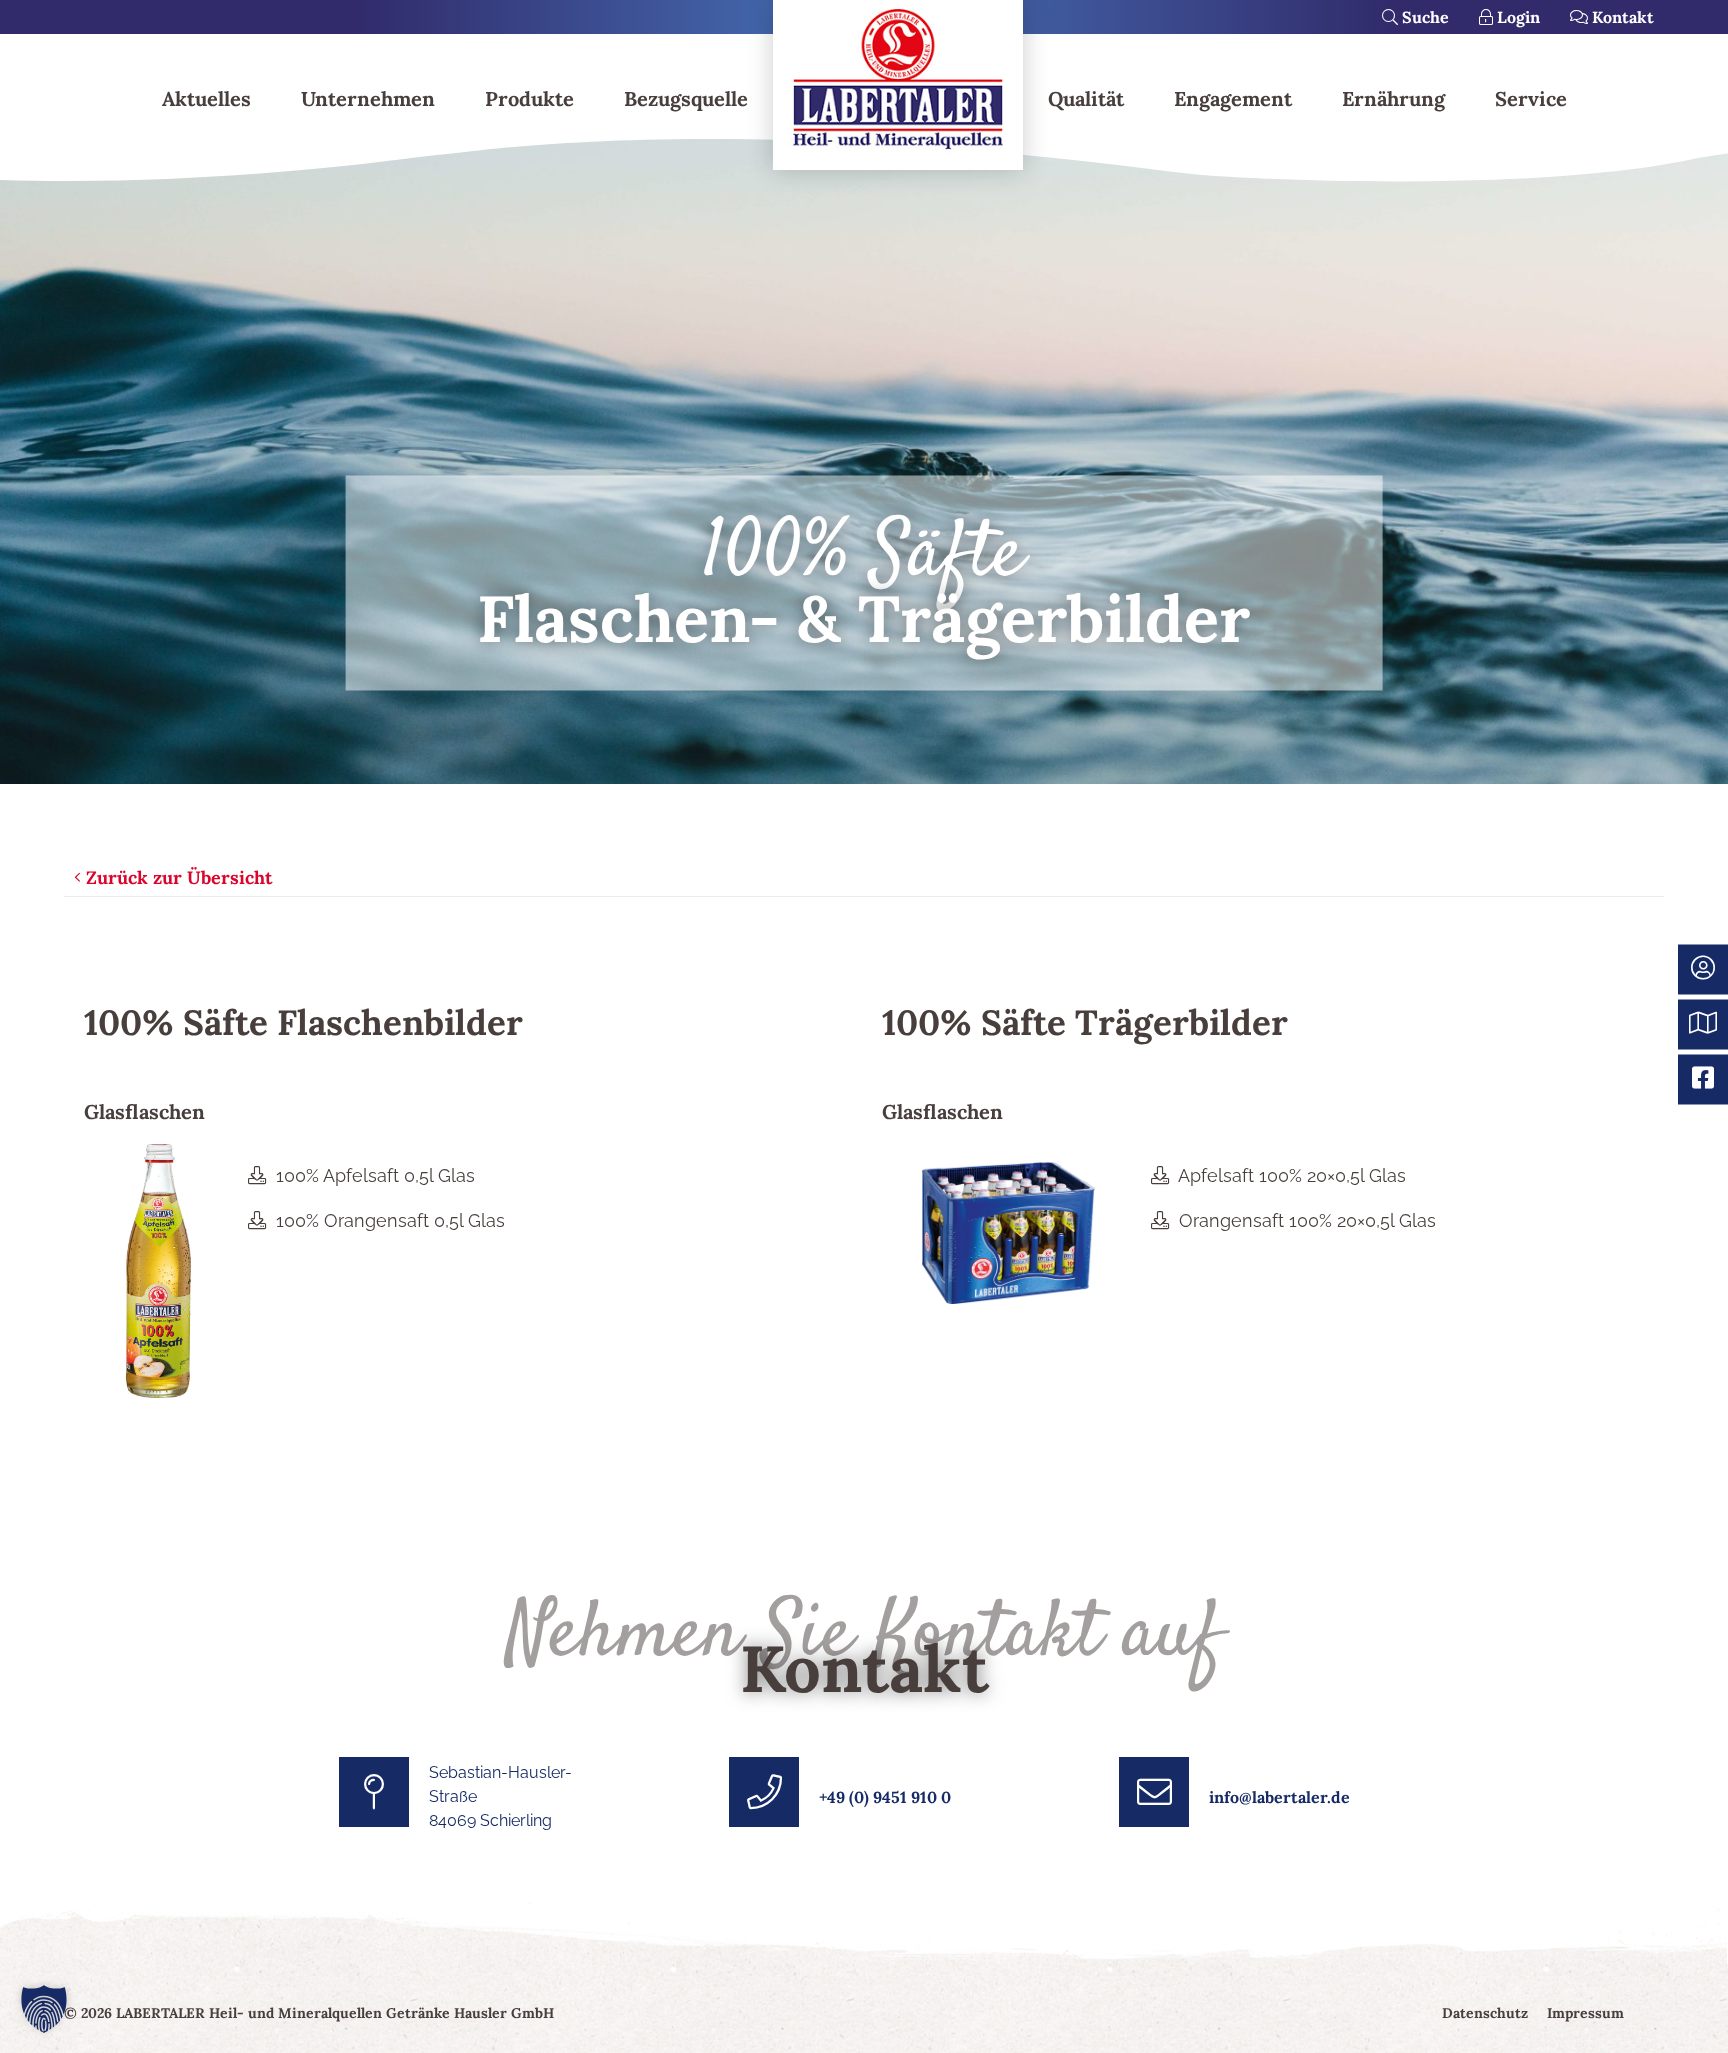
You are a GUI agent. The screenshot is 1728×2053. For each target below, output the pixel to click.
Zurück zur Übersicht (176, 877)
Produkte (529, 98)
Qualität (1086, 98)
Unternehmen (368, 98)
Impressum (1585, 2013)
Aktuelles (206, 98)
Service (1531, 98)
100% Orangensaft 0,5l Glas (390, 1220)
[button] (44, 2009)
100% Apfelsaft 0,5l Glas (375, 1175)
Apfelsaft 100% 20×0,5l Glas (1292, 1175)
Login (1516, 17)
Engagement (1233, 98)
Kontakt (1621, 17)
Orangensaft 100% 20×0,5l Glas (1305, 1220)
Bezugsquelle (686, 98)
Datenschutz (1485, 2013)
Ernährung (1393, 98)
